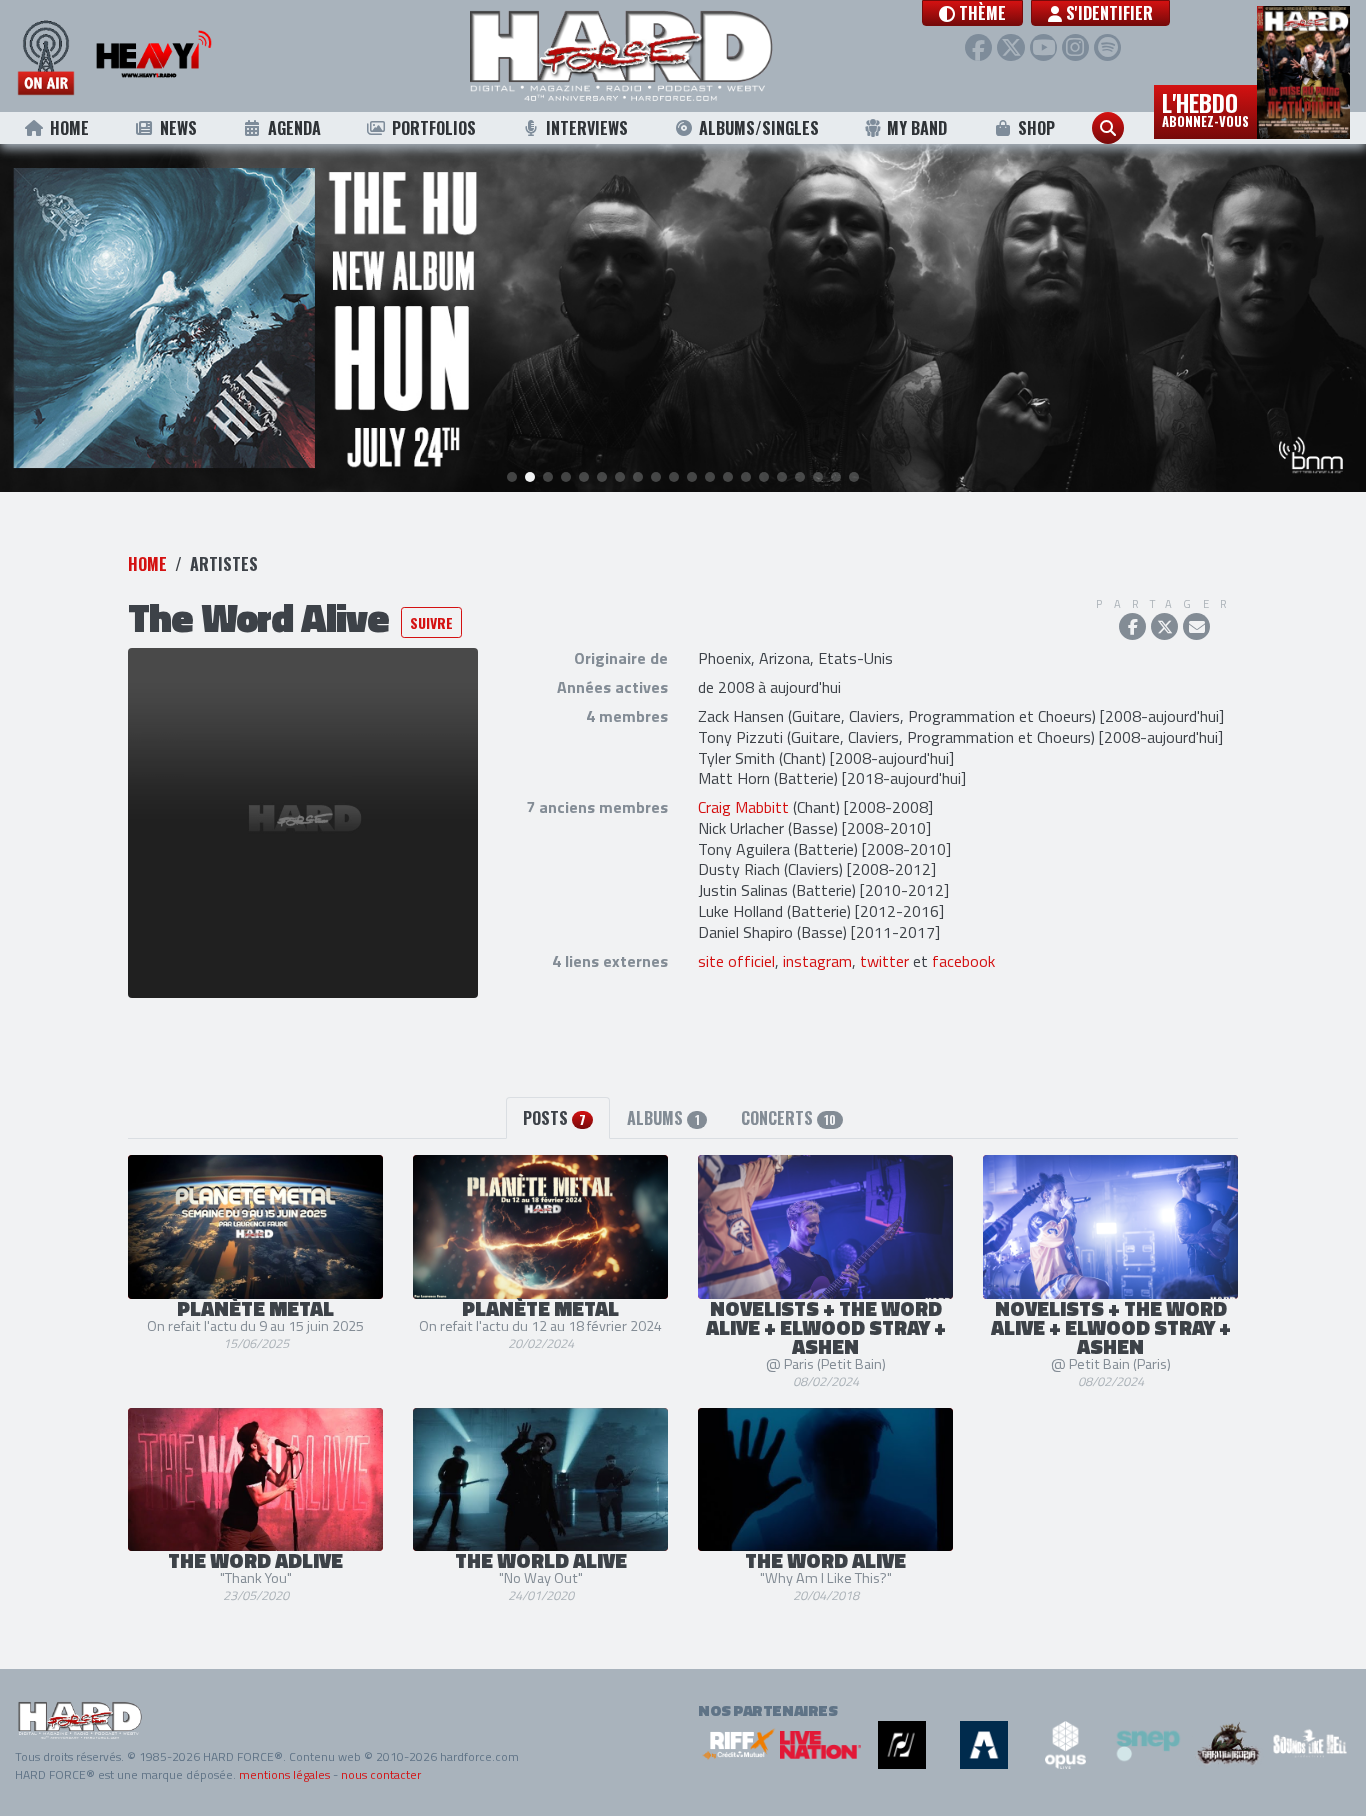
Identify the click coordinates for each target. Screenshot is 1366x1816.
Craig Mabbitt (743, 807)
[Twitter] (1010, 47)
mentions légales (284, 1774)
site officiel (736, 961)
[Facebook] (978, 47)
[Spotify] (1107, 47)
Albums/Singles (759, 128)
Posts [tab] (554, 1118)
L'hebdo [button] (1205, 108)
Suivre (431, 622)
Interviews (587, 128)
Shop (1036, 128)
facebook (963, 961)
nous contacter (381, 1774)
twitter (884, 961)
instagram (817, 961)
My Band (917, 128)
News (178, 128)
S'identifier (1107, 13)
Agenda (294, 128)
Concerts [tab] (788, 1118)
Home (69, 128)
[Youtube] (1043, 47)
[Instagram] (1075, 47)
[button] (972, 13)
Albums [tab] (663, 1118)
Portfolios (434, 128)
